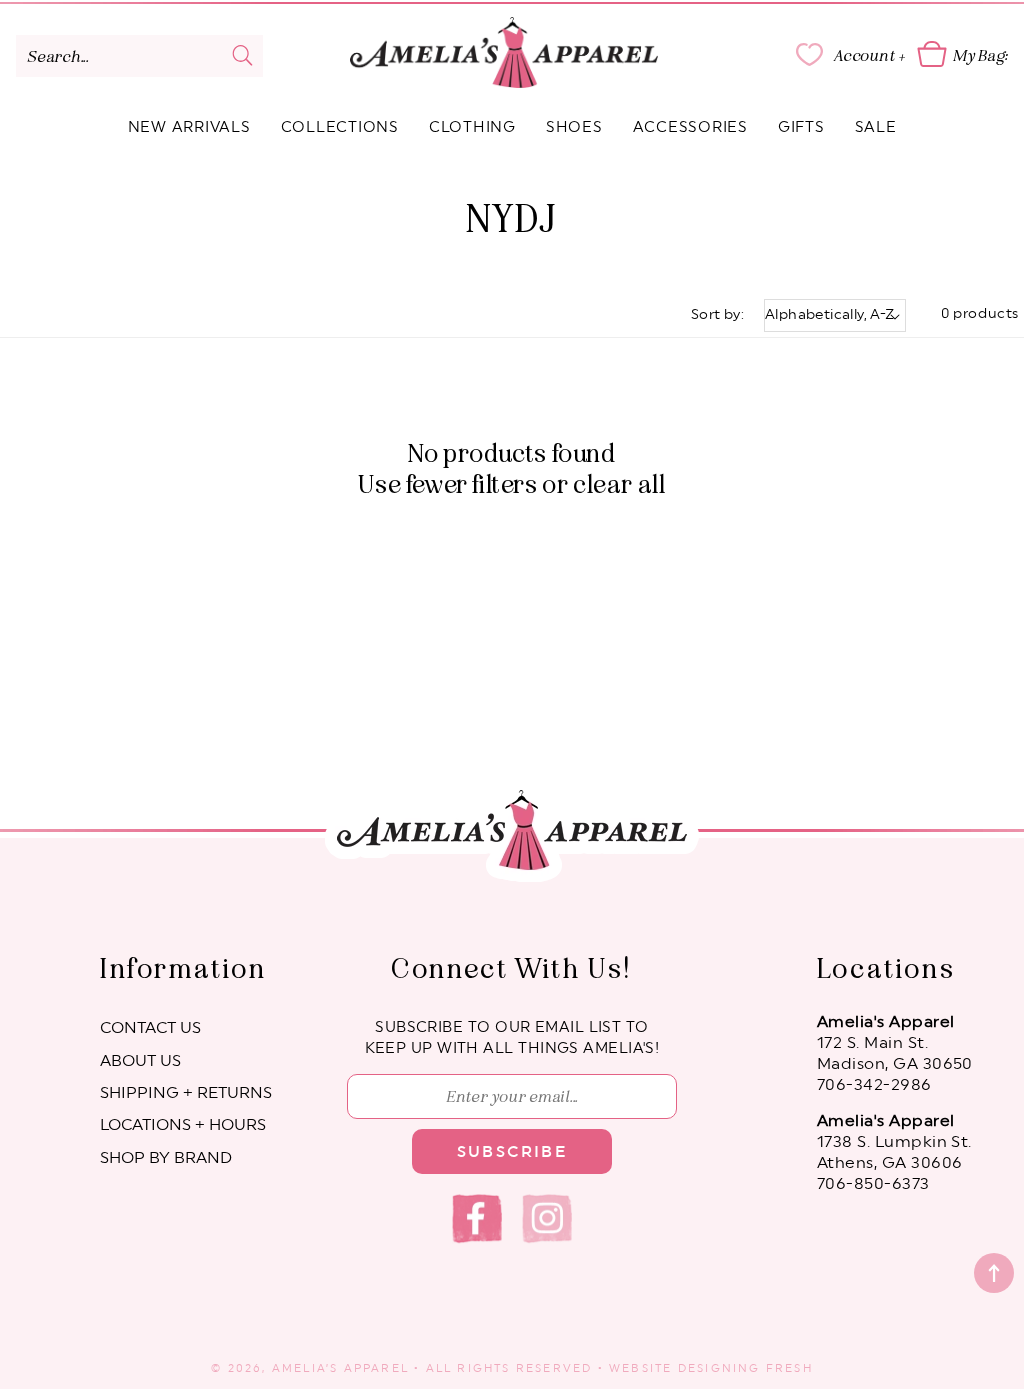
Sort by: (717, 315)
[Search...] (242, 55)
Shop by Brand (166, 1158)
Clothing (472, 127)
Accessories (690, 127)
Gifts (801, 127)
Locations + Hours (183, 1125)
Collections (340, 127)
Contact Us (150, 1028)
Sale (876, 127)
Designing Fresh (745, 1368)
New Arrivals (189, 127)
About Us (140, 1061)
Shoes (574, 127)
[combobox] (139, 56)
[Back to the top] (994, 1273)
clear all (619, 484)
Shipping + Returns (186, 1093)
